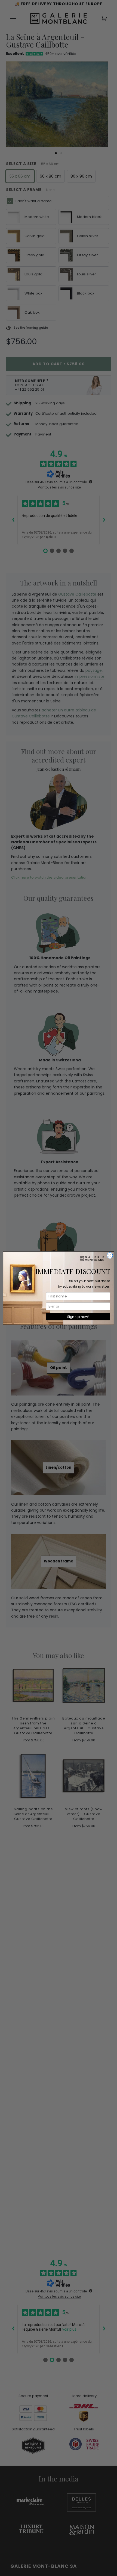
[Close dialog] (110, 1255)
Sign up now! (78, 1316)
